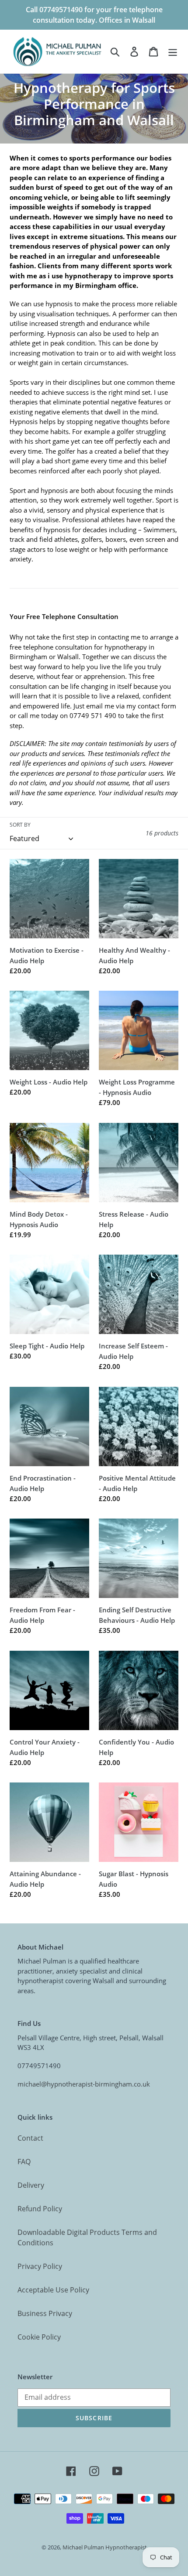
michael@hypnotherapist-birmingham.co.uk (84, 2084)
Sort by (20, 825)
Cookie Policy (39, 2337)
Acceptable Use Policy (53, 2290)
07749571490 (39, 2066)
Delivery (31, 2185)
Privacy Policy (40, 2266)
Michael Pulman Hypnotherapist (105, 2547)
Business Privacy (45, 2313)
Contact (30, 2138)
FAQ (24, 2162)
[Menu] (173, 51)
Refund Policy (40, 2209)
